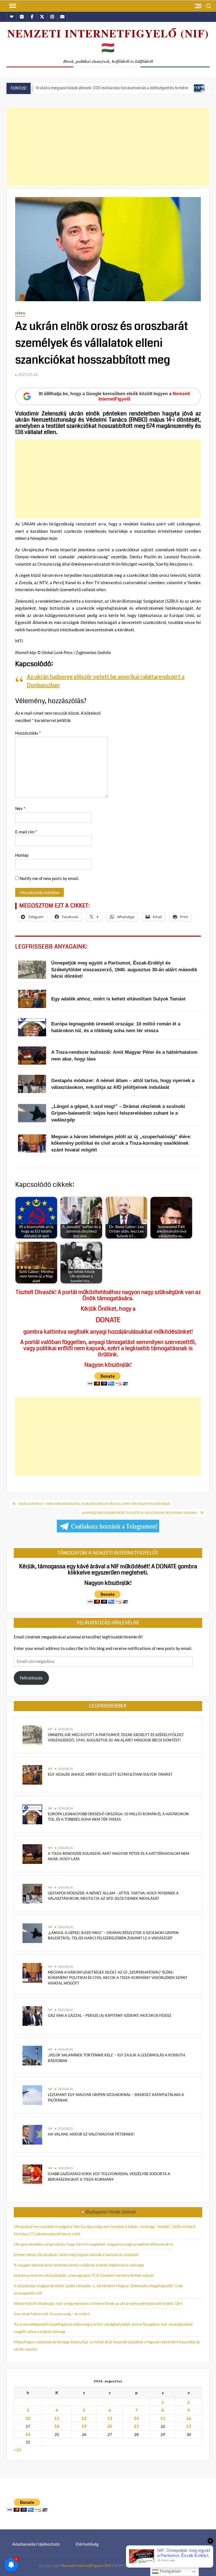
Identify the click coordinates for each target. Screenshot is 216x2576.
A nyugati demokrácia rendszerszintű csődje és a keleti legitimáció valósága (79, 2265)
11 (57, 2418)
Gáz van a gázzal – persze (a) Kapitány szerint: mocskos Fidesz (110, 2015)
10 (28, 2418)
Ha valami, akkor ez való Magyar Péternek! (91, 2134)
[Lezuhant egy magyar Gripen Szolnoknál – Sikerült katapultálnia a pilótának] (32, 2095)
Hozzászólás (28, 733)
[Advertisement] (108, 147)
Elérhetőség (87, 2544)
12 (84, 2418)
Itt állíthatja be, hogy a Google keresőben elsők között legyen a (114, 396)
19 (84, 2426)
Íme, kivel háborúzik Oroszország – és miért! (52, 2314)
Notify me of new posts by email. (49, 878)
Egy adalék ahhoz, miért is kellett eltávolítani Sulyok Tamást (110, 1774)
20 (110, 2426)
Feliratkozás (31, 1678)
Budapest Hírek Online (111, 2212)
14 (136, 2418)
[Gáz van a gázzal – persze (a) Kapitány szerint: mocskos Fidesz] (32, 2015)
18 (57, 2426)
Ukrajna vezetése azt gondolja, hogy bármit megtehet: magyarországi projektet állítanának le (93, 2244)
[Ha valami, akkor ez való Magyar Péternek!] (32, 2134)
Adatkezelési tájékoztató (36, 2544)
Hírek (20, 313)
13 (110, 2418)
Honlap (22, 855)
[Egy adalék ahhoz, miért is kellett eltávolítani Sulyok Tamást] (32, 1774)
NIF (50, 1729)
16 (189, 2418)
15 (163, 2418)
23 (189, 2426)
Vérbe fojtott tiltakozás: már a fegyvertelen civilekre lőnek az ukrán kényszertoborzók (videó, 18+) (98, 2303)
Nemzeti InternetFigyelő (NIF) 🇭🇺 (108, 40)
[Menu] (12, 6)
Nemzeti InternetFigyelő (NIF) (87, 2565)
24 (28, 2434)
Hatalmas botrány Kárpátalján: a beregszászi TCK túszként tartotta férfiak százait (84, 2275)
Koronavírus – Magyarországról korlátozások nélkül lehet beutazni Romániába (94, 1504)
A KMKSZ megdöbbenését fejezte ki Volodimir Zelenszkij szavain (140, 1513)
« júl (17, 2449)
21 (136, 2426)
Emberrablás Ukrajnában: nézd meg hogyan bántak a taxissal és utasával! (76, 2254)
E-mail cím (26, 832)
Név (20, 808)
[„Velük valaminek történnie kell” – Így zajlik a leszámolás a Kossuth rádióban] (32, 2055)
